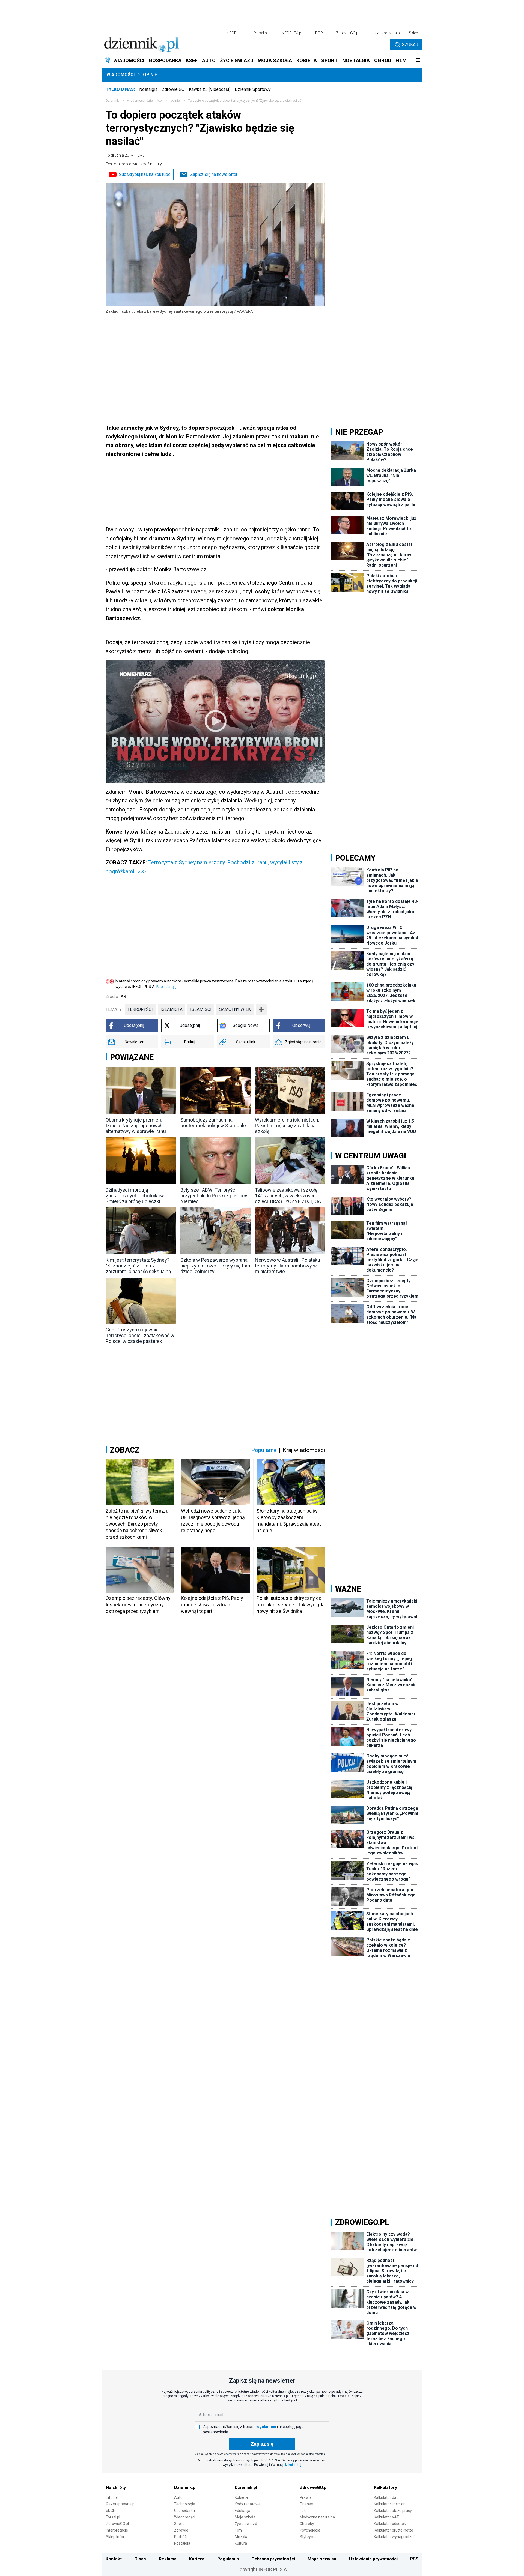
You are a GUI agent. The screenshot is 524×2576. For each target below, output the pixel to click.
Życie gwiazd (246, 2524)
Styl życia (308, 2537)
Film (238, 2530)
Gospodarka (184, 2511)
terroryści (140, 1009)
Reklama (168, 2559)
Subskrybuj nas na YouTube (145, 174)
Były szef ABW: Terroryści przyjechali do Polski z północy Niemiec (214, 1196)
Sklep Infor (115, 2537)
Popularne (264, 1450)
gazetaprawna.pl (386, 33)
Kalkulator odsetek (390, 2524)
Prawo (305, 2497)
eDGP (111, 2511)
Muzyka (242, 2537)
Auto (178, 2497)
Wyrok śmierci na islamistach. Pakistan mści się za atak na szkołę (287, 1125)
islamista (172, 1009)
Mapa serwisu (322, 2559)
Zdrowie (181, 2530)
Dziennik (112, 101)
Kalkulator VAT (386, 2517)
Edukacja (242, 2511)
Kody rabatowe (248, 2504)
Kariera (197, 2559)
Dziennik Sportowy (253, 89)
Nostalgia (148, 89)
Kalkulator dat (386, 2497)
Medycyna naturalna (317, 2517)
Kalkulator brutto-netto (394, 2530)
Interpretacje (117, 2530)
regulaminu (266, 2427)
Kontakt (114, 2559)
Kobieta (241, 2497)
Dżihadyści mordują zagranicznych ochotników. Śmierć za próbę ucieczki (135, 1196)
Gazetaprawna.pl (121, 2504)
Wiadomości (120, 75)
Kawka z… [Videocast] (210, 89)
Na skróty (116, 2488)
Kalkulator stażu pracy (393, 2511)
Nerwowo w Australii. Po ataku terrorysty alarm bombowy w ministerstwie (288, 1266)
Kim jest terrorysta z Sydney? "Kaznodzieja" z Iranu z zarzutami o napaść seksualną (138, 1266)
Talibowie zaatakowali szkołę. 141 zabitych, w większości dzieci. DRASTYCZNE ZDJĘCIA (288, 1196)
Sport (179, 2524)
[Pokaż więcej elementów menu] (418, 61)
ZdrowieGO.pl (348, 33)
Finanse (306, 2504)
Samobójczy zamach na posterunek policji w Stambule (213, 1123)
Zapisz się (262, 2444)
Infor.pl (112, 2497)
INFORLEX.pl (291, 33)
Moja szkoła (245, 2517)
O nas (140, 2559)
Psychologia (310, 2530)
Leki (303, 2511)
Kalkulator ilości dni (390, 2504)
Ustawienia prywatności (373, 2559)
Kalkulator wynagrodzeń (395, 2537)
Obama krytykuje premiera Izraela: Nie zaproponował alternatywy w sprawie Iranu (136, 1125)
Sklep (413, 33)
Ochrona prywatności (273, 2559)
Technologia (185, 2504)
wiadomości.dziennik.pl (145, 101)
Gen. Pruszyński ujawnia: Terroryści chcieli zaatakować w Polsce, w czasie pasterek (140, 1335)
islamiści (201, 1009)
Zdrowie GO (173, 89)
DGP (319, 33)
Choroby (307, 2524)
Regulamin (228, 2559)
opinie (175, 101)
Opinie (150, 75)
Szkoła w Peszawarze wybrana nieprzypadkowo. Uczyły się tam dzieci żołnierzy (215, 1266)
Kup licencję (166, 987)
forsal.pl (261, 33)
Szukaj (410, 45)
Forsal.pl (113, 2517)
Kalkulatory (385, 2488)
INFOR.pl (233, 33)
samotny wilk (235, 1009)
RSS (414, 2559)
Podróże (181, 2537)
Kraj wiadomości (304, 1450)
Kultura (241, 2543)
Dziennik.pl (185, 2488)
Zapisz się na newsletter (214, 174)
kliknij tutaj (293, 2465)
